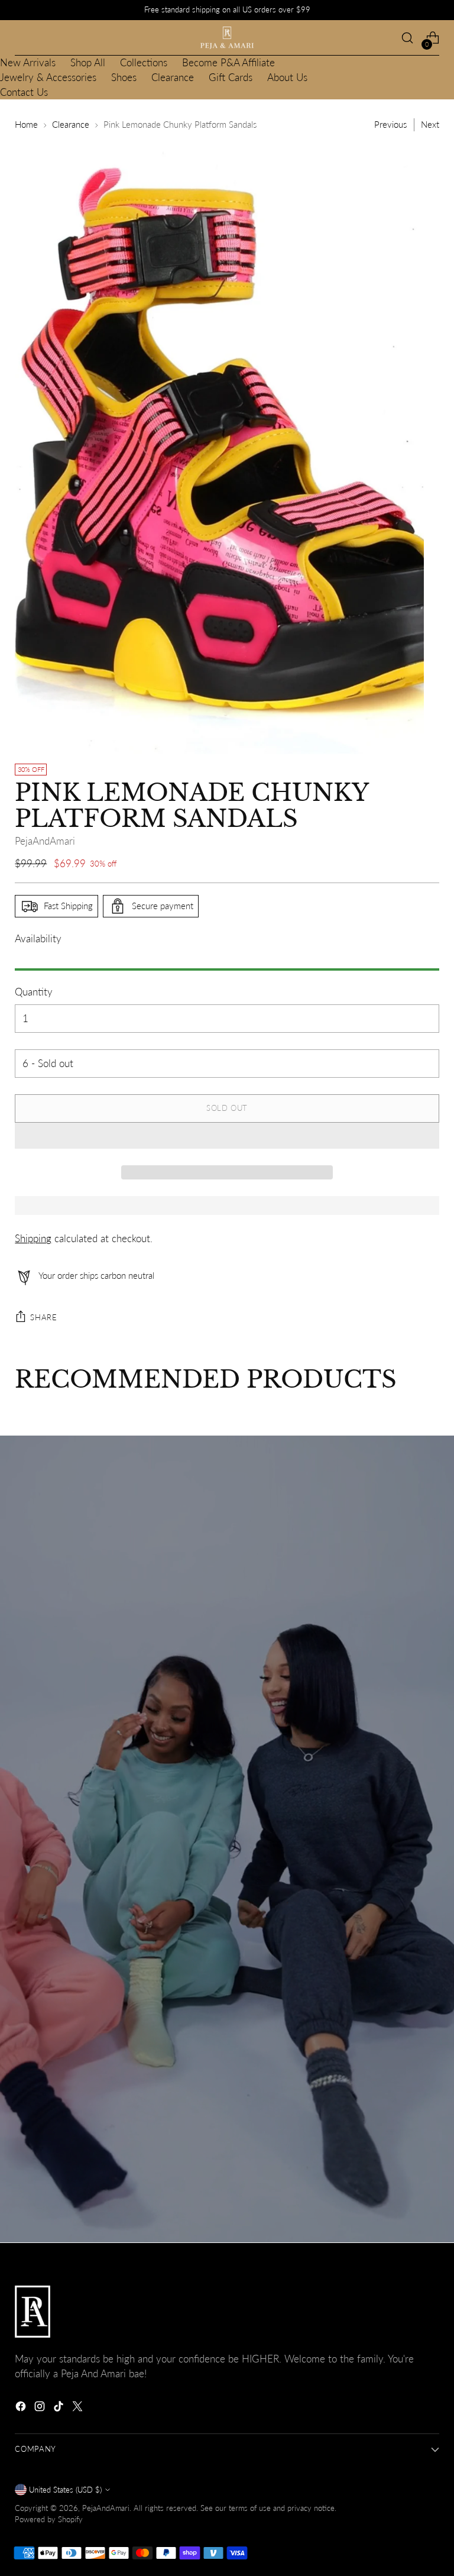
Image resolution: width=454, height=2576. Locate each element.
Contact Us (24, 92)
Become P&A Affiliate (228, 63)
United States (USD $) (65, 2490)
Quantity (34, 992)
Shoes (124, 77)
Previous (390, 125)
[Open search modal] (408, 38)
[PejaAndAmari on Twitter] (79, 2408)
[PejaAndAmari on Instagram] (41, 2408)
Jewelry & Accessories (48, 77)
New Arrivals (28, 63)
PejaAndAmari (45, 841)
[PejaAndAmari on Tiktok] (60, 2408)
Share (43, 1317)
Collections (144, 63)
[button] (227, 1136)
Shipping (33, 1239)
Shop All (88, 63)
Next (430, 125)
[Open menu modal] (21, 38)
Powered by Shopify (49, 2519)
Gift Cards (231, 77)
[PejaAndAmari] (227, 38)
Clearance (173, 77)
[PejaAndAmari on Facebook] (22, 2408)
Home (26, 125)
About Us (287, 77)
